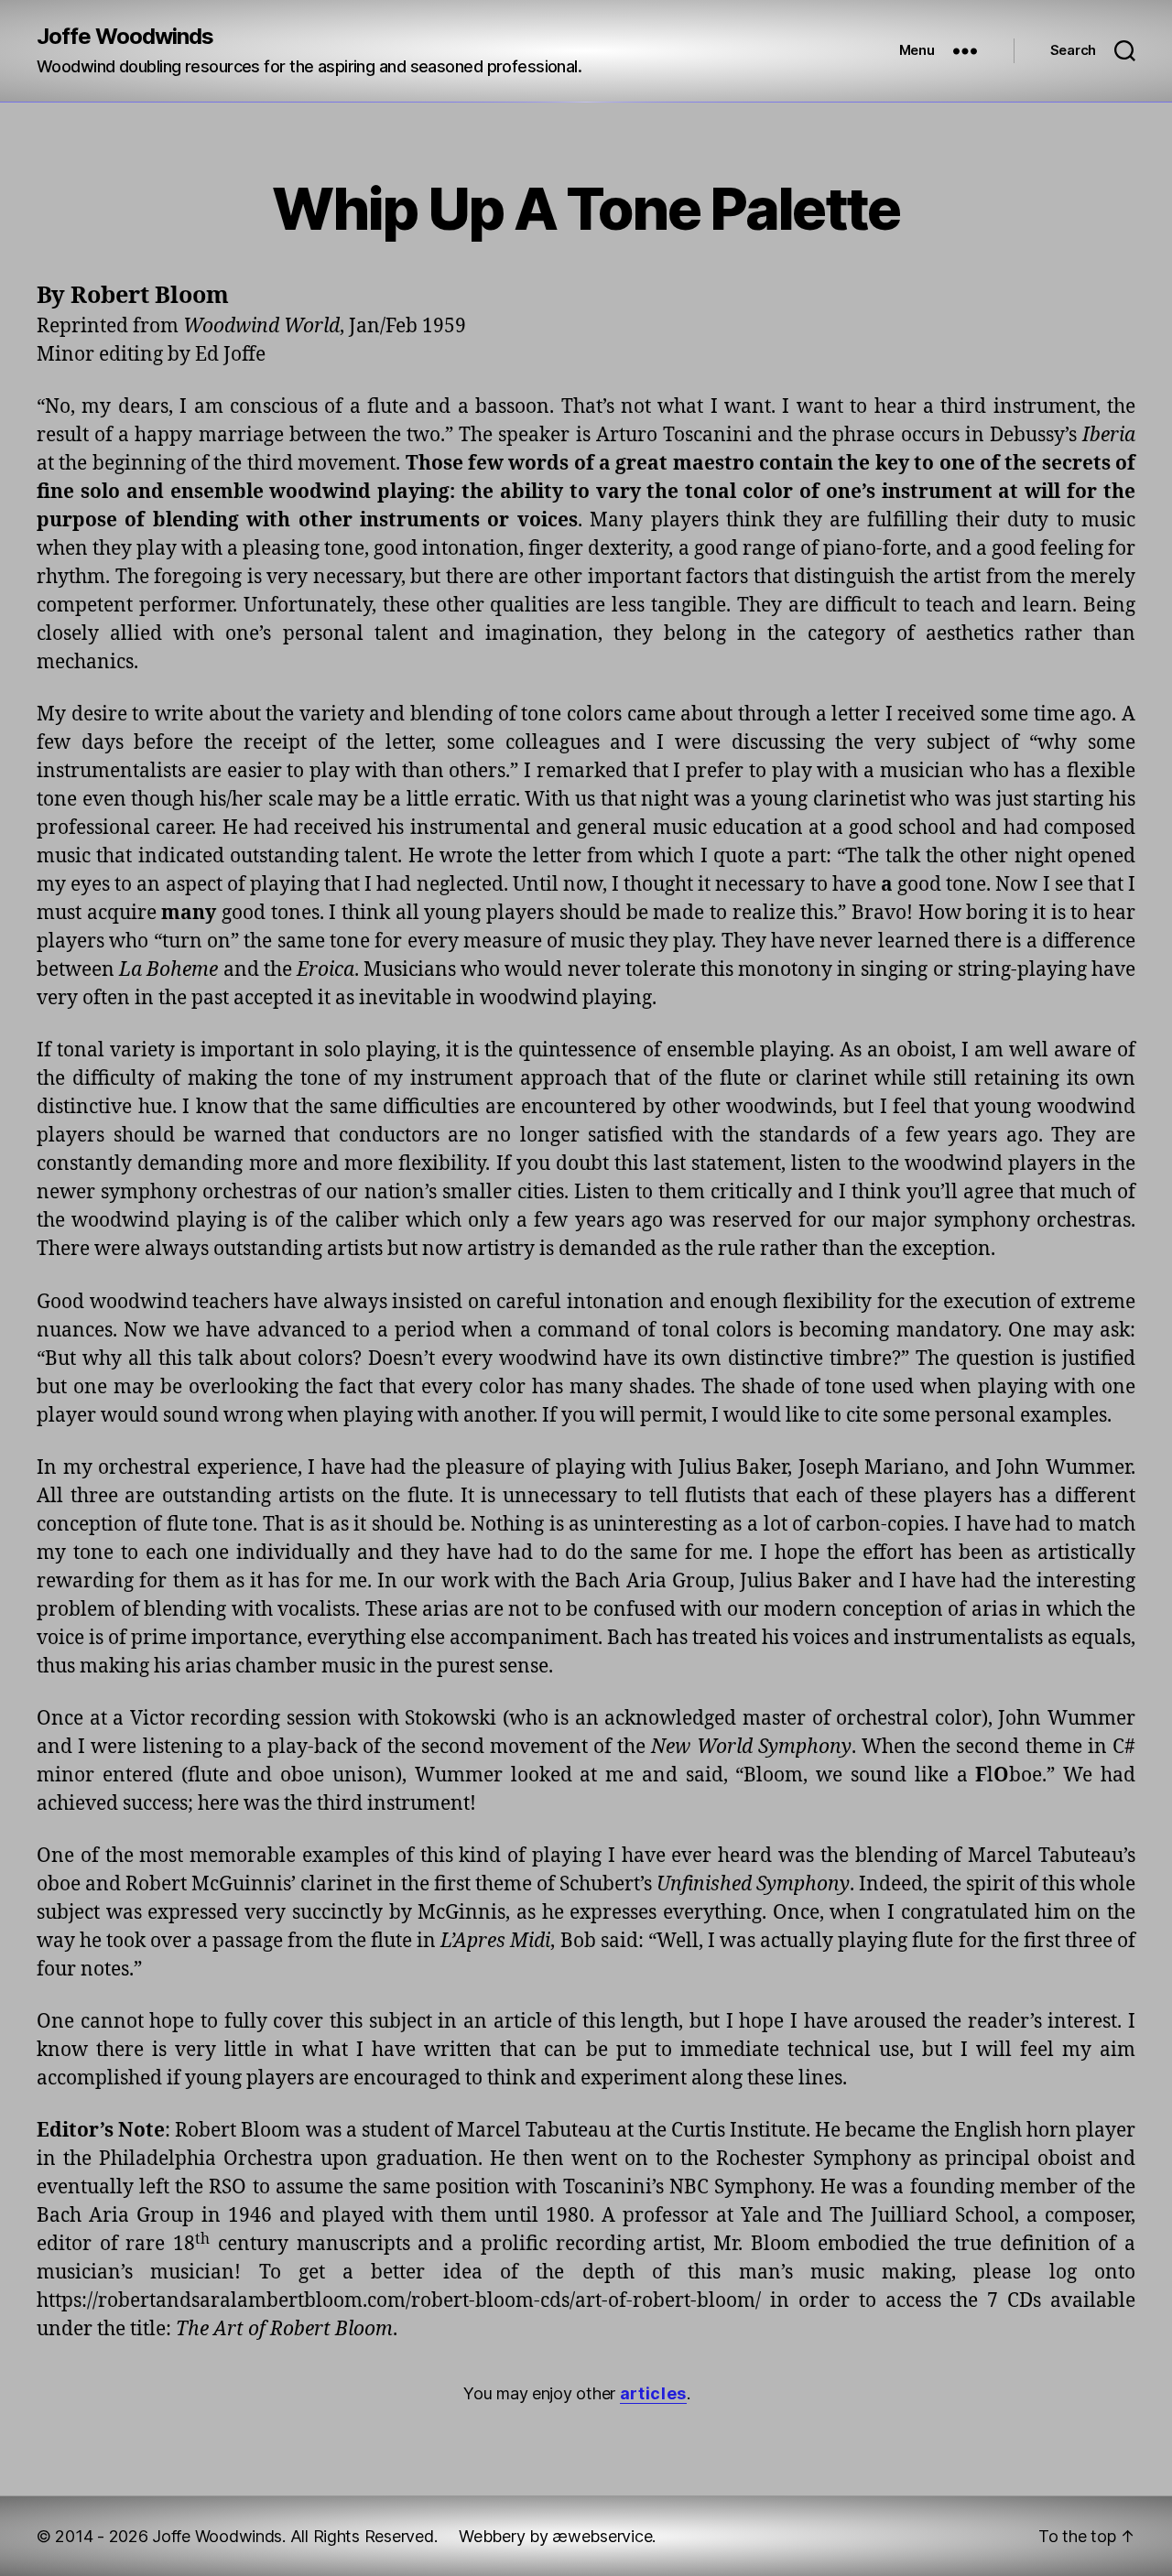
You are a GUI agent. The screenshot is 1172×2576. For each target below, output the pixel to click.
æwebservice (602, 2536)
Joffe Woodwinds (125, 37)
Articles (653, 2393)
